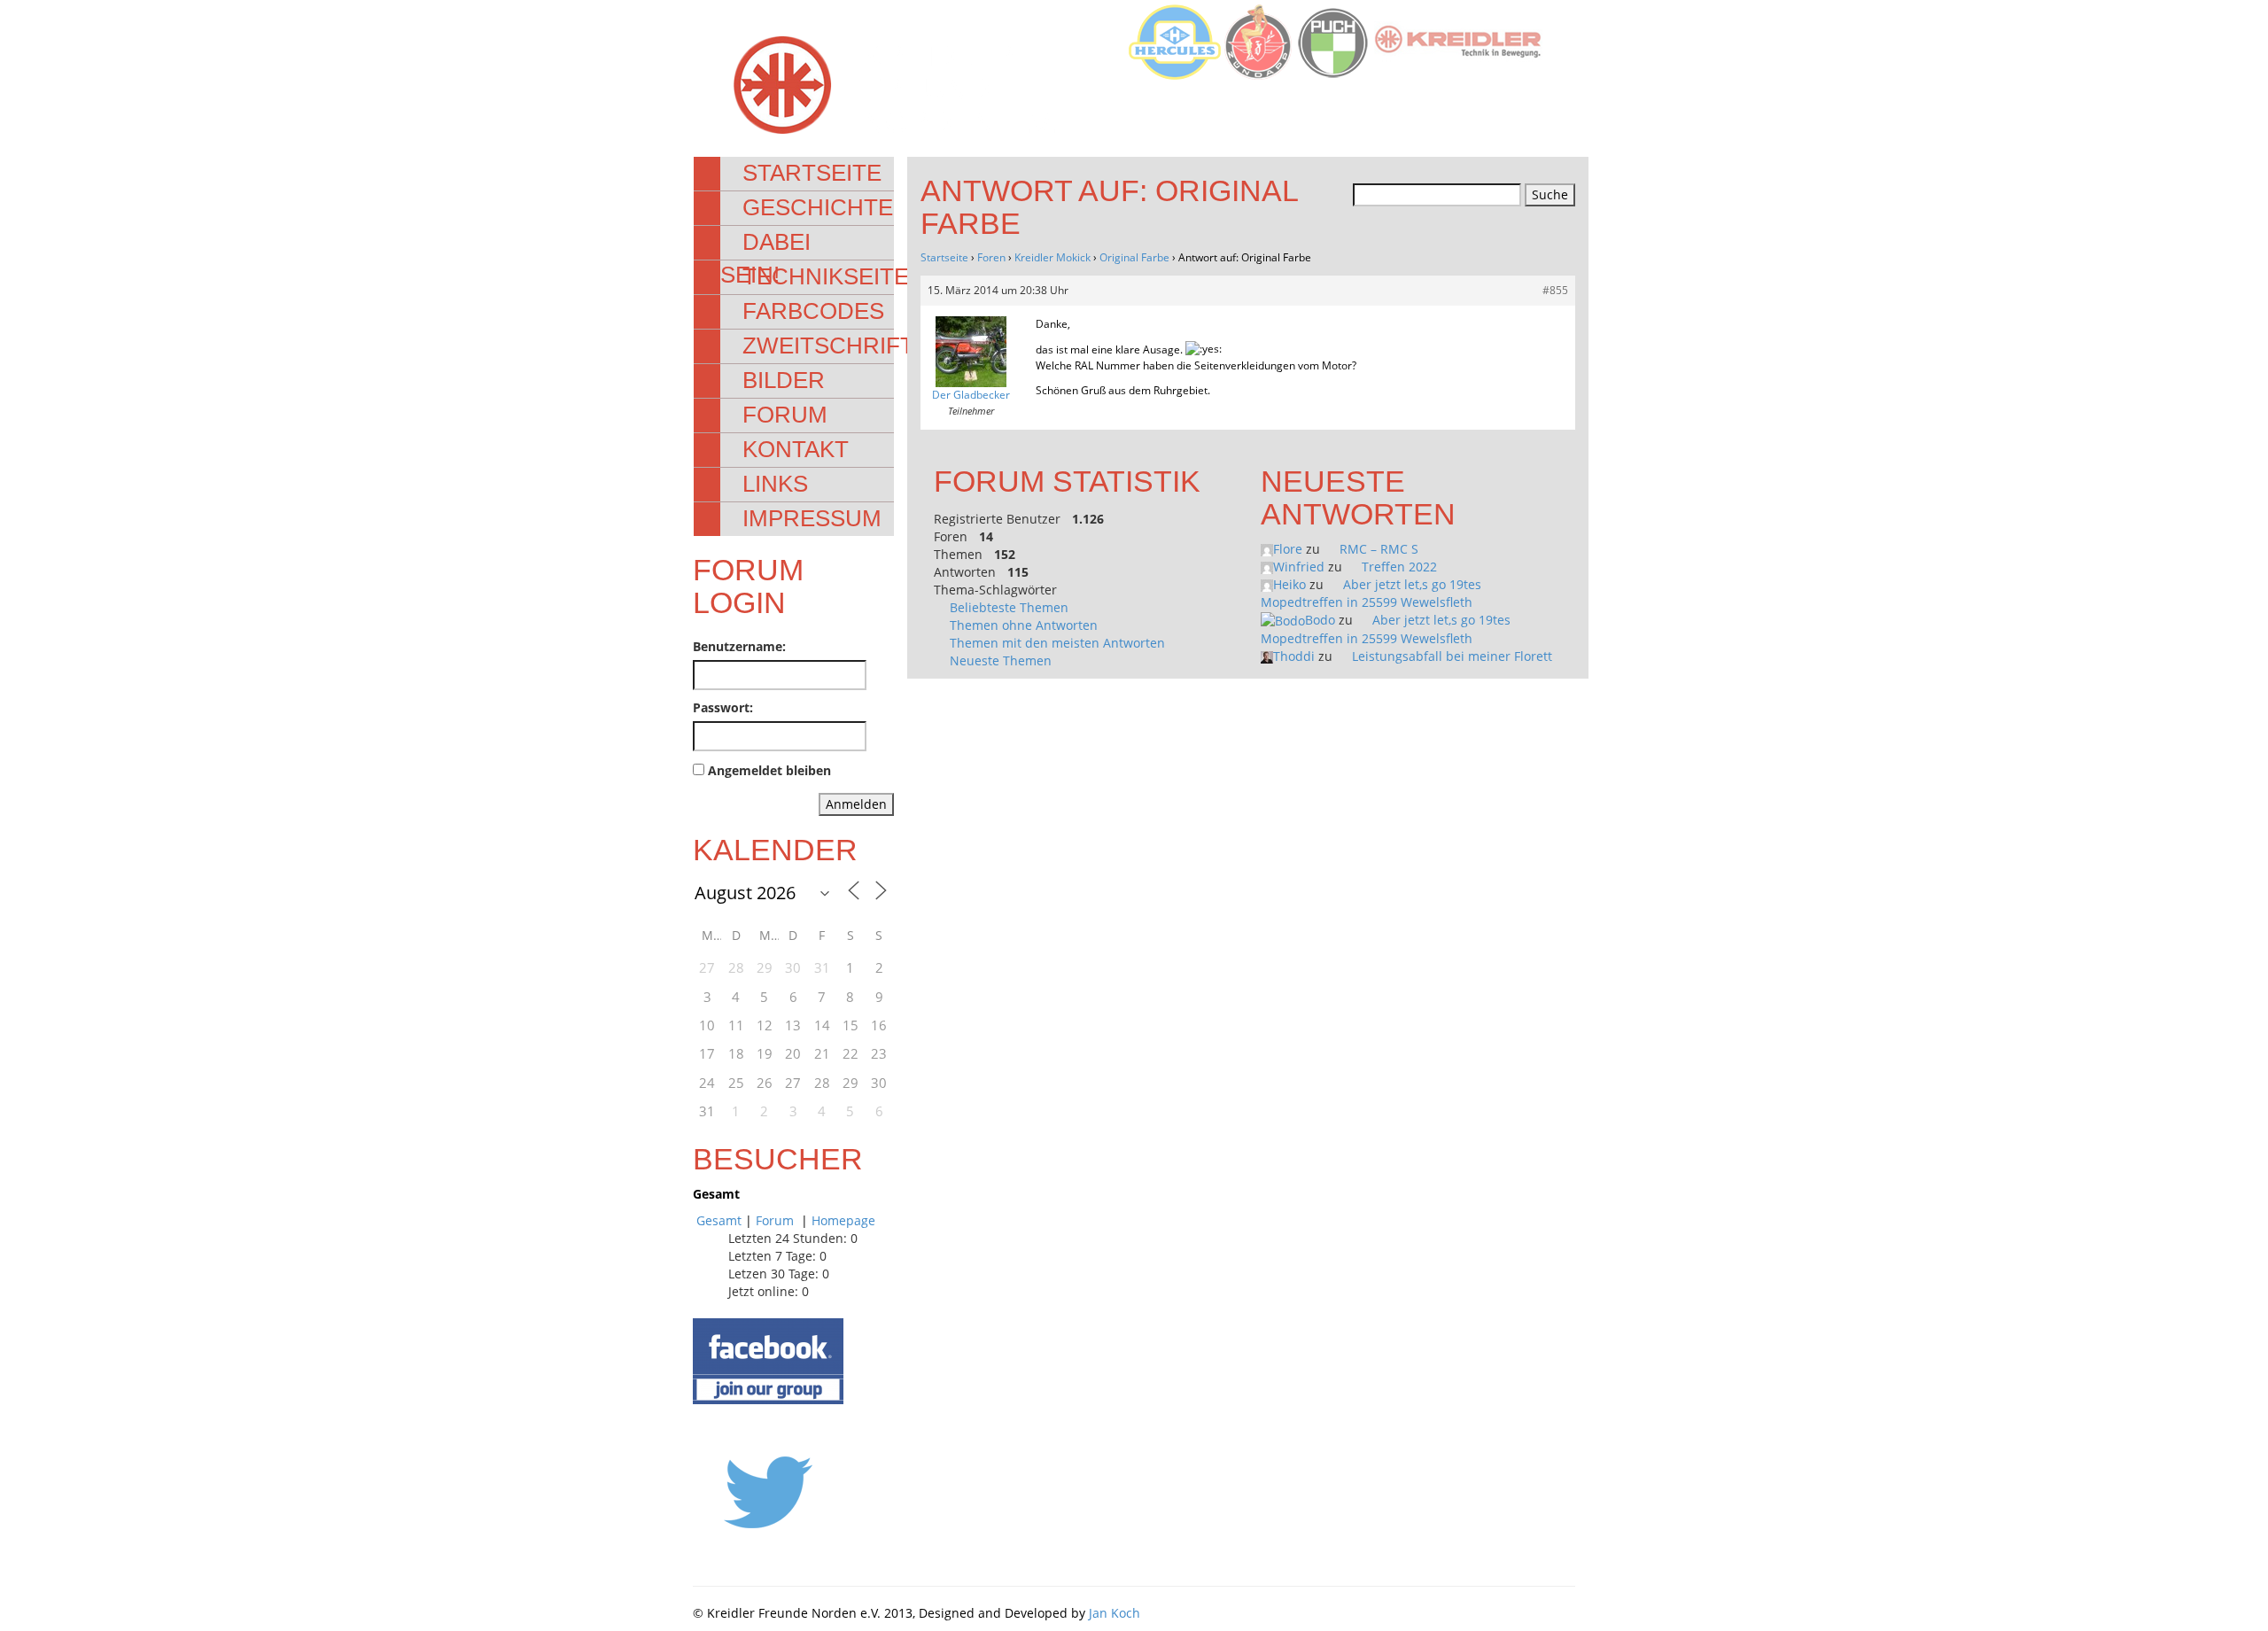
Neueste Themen (1001, 660)
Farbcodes (813, 311)
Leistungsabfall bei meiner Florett (1452, 656)
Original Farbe (1134, 257)
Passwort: (723, 707)
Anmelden (856, 804)
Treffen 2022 (1399, 567)
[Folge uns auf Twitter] (768, 1491)
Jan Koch (1115, 1613)
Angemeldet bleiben (769, 770)
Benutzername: (739, 646)
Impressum (812, 518)
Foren (991, 257)
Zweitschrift (828, 346)
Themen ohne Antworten (1024, 625)
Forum (785, 415)
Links (775, 484)
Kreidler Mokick (1052, 257)
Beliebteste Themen (1009, 607)
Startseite (812, 173)
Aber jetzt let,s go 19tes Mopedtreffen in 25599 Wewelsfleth (1371, 593)
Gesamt (719, 1220)
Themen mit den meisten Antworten (1057, 643)
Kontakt (796, 449)
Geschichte (818, 207)
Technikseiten (834, 276)
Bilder (784, 380)
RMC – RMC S (1379, 549)
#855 (1555, 290)
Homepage (843, 1220)
